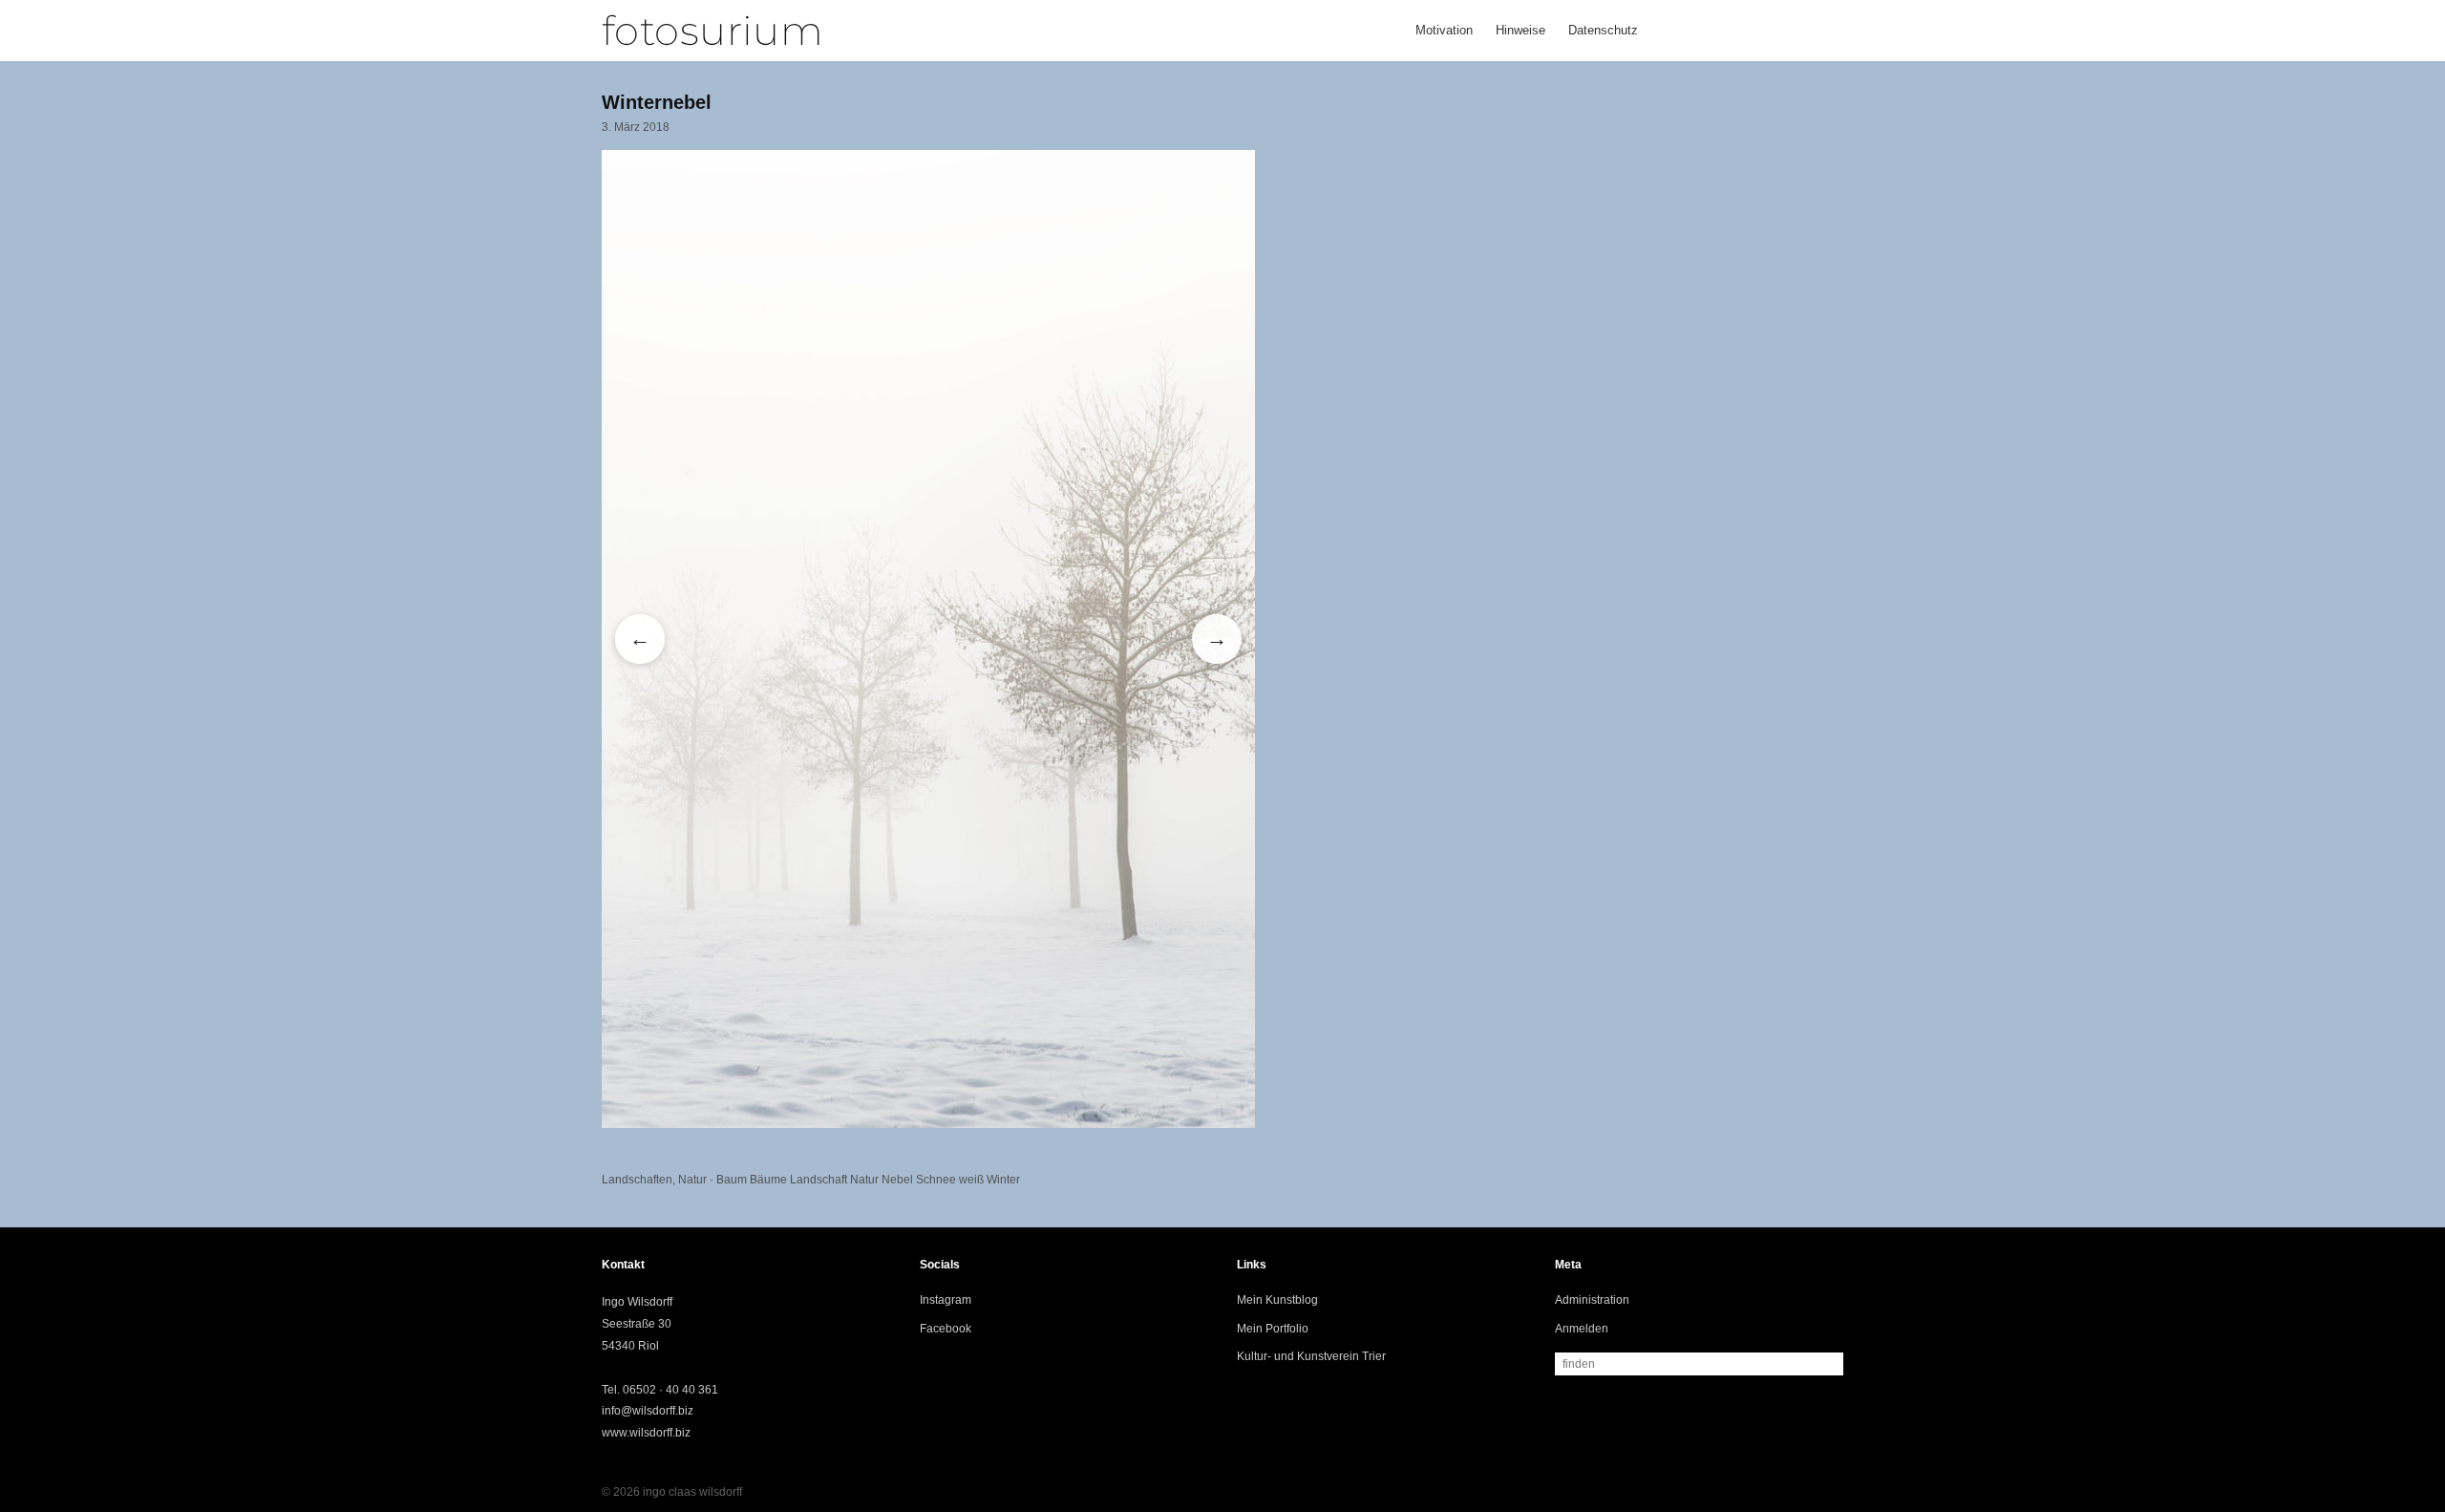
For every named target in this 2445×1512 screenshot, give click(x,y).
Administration (1592, 1300)
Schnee (936, 1180)
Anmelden (1582, 1329)
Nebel (897, 1180)
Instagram (946, 1300)
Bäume (768, 1180)
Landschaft (819, 1180)
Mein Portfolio (1273, 1329)
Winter (1003, 1180)
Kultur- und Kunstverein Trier (1311, 1356)
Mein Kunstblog (1277, 1300)
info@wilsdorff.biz (648, 1411)
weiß (971, 1180)
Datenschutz (1603, 30)
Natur (692, 1180)
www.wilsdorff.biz (646, 1433)
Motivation (1444, 30)
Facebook (946, 1329)
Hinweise (1520, 30)
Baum (732, 1180)
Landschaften (637, 1180)
